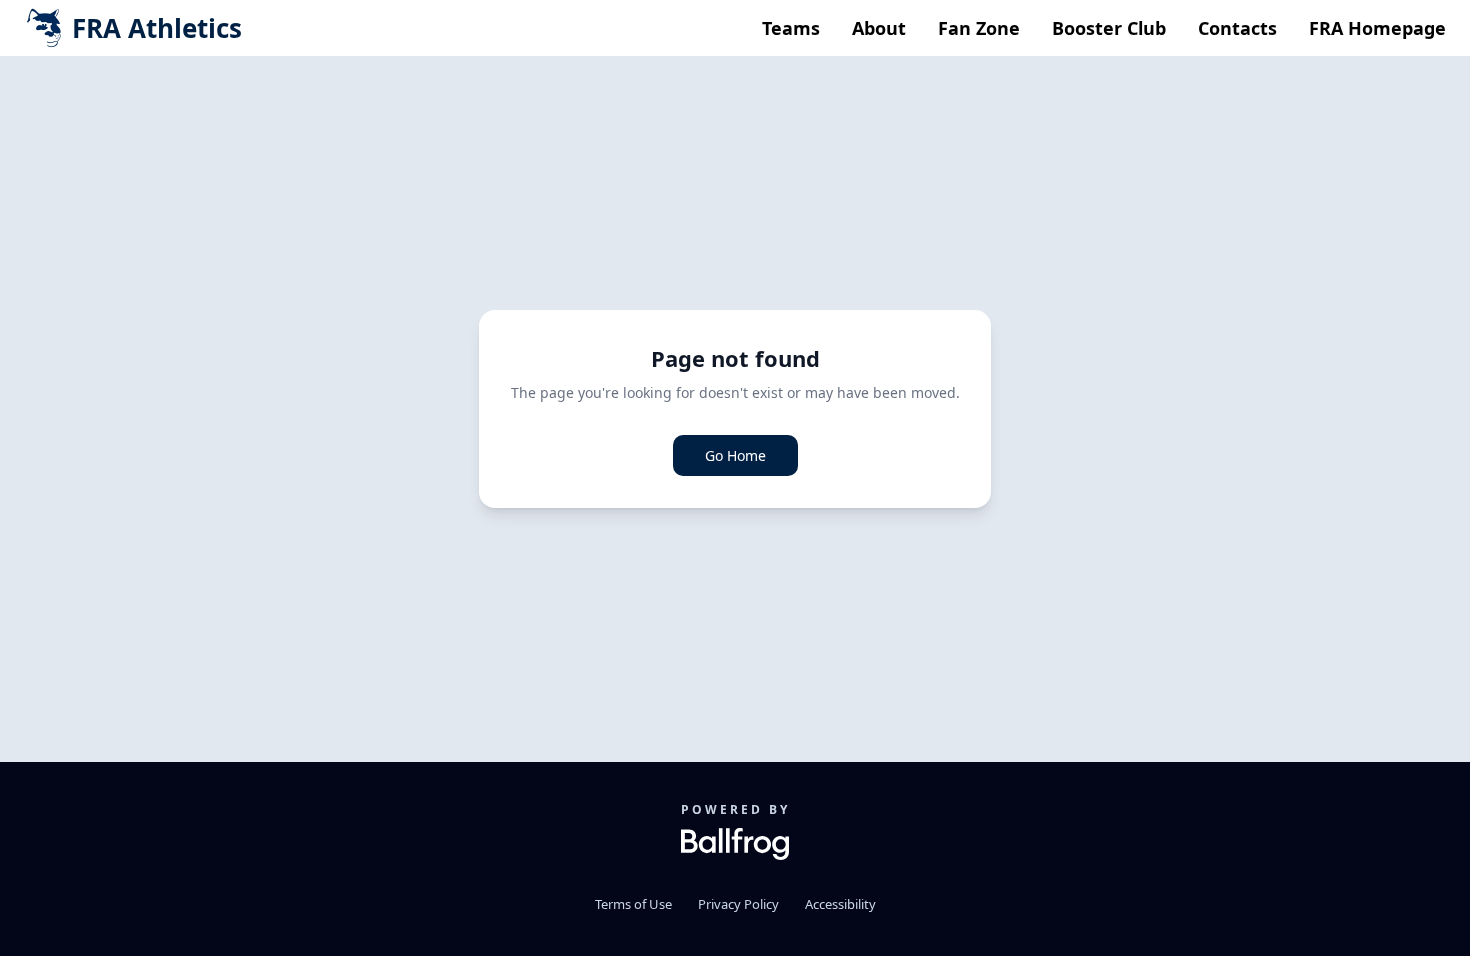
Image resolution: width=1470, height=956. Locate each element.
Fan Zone (979, 28)
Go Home (735, 455)
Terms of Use (633, 904)
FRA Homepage (1377, 28)
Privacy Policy (738, 904)
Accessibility (840, 904)
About (879, 28)
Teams (791, 28)
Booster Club (1109, 28)
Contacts (1237, 28)
